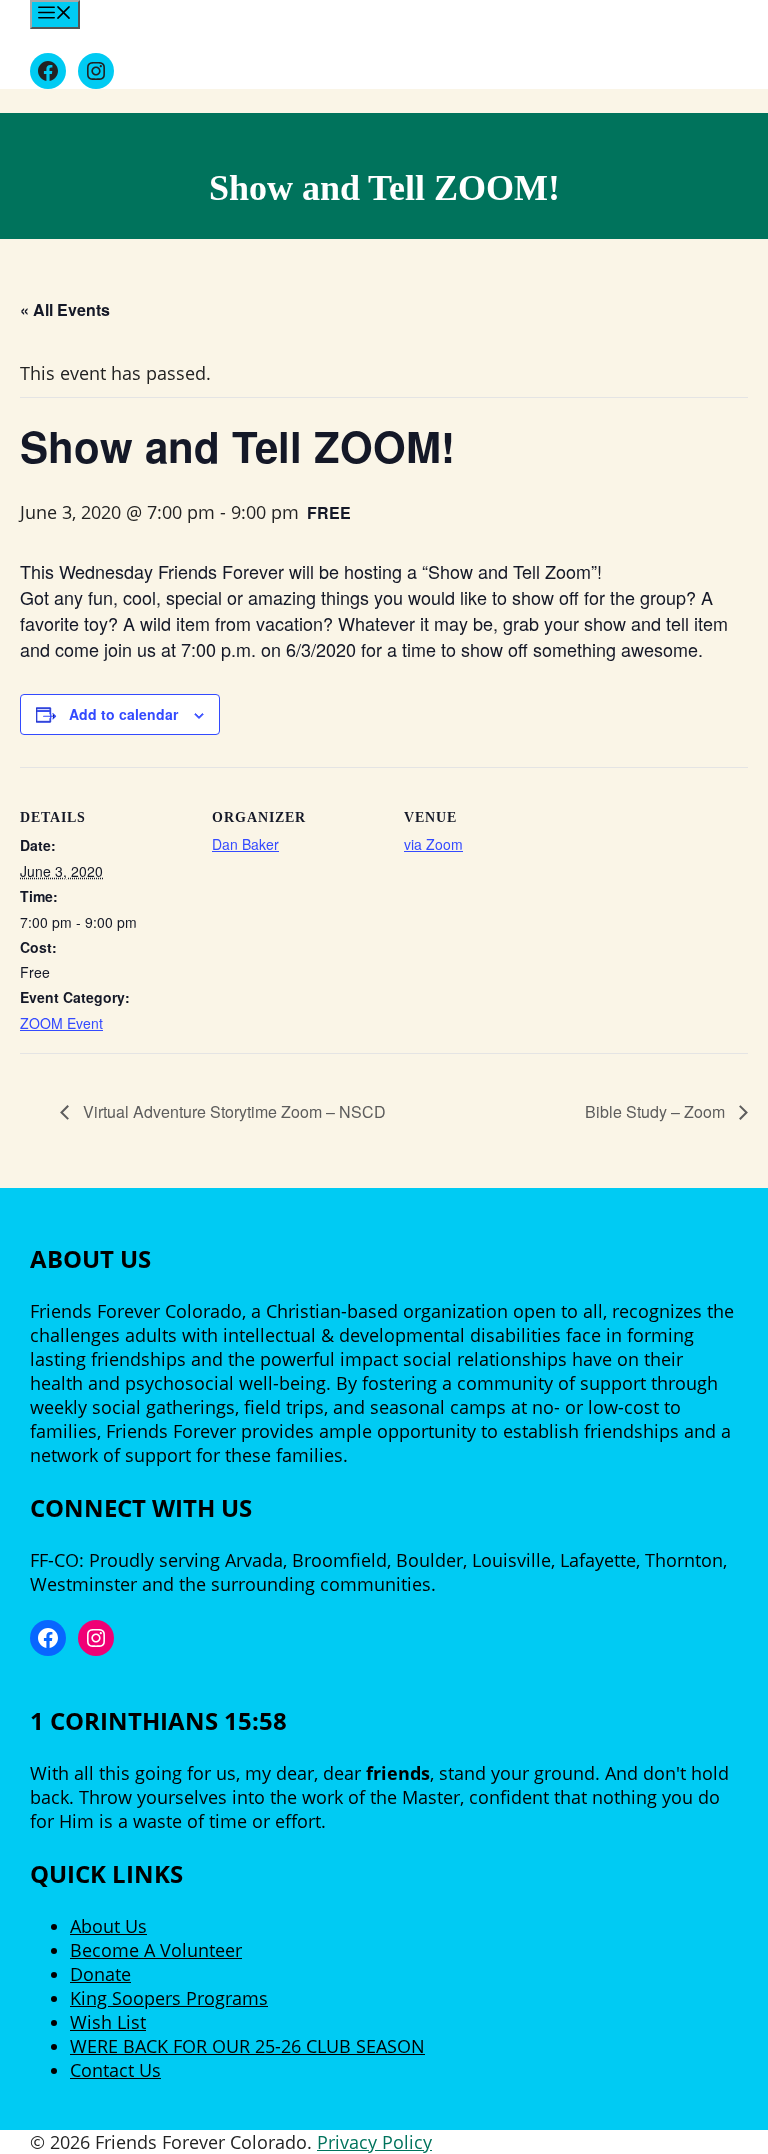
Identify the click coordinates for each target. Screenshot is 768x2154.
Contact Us (115, 2070)
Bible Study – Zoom (657, 1111)
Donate (100, 1974)
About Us (108, 1926)
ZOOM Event (61, 1023)
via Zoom (433, 844)
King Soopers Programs (169, 1998)
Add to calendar (123, 714)
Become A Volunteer (156, 1950)
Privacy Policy (374, 2142)
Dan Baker (245, 844)
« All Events (65, 309)
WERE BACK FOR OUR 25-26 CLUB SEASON (247, 2046)
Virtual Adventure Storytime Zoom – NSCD (232, 1111)
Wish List (108, 2022)
